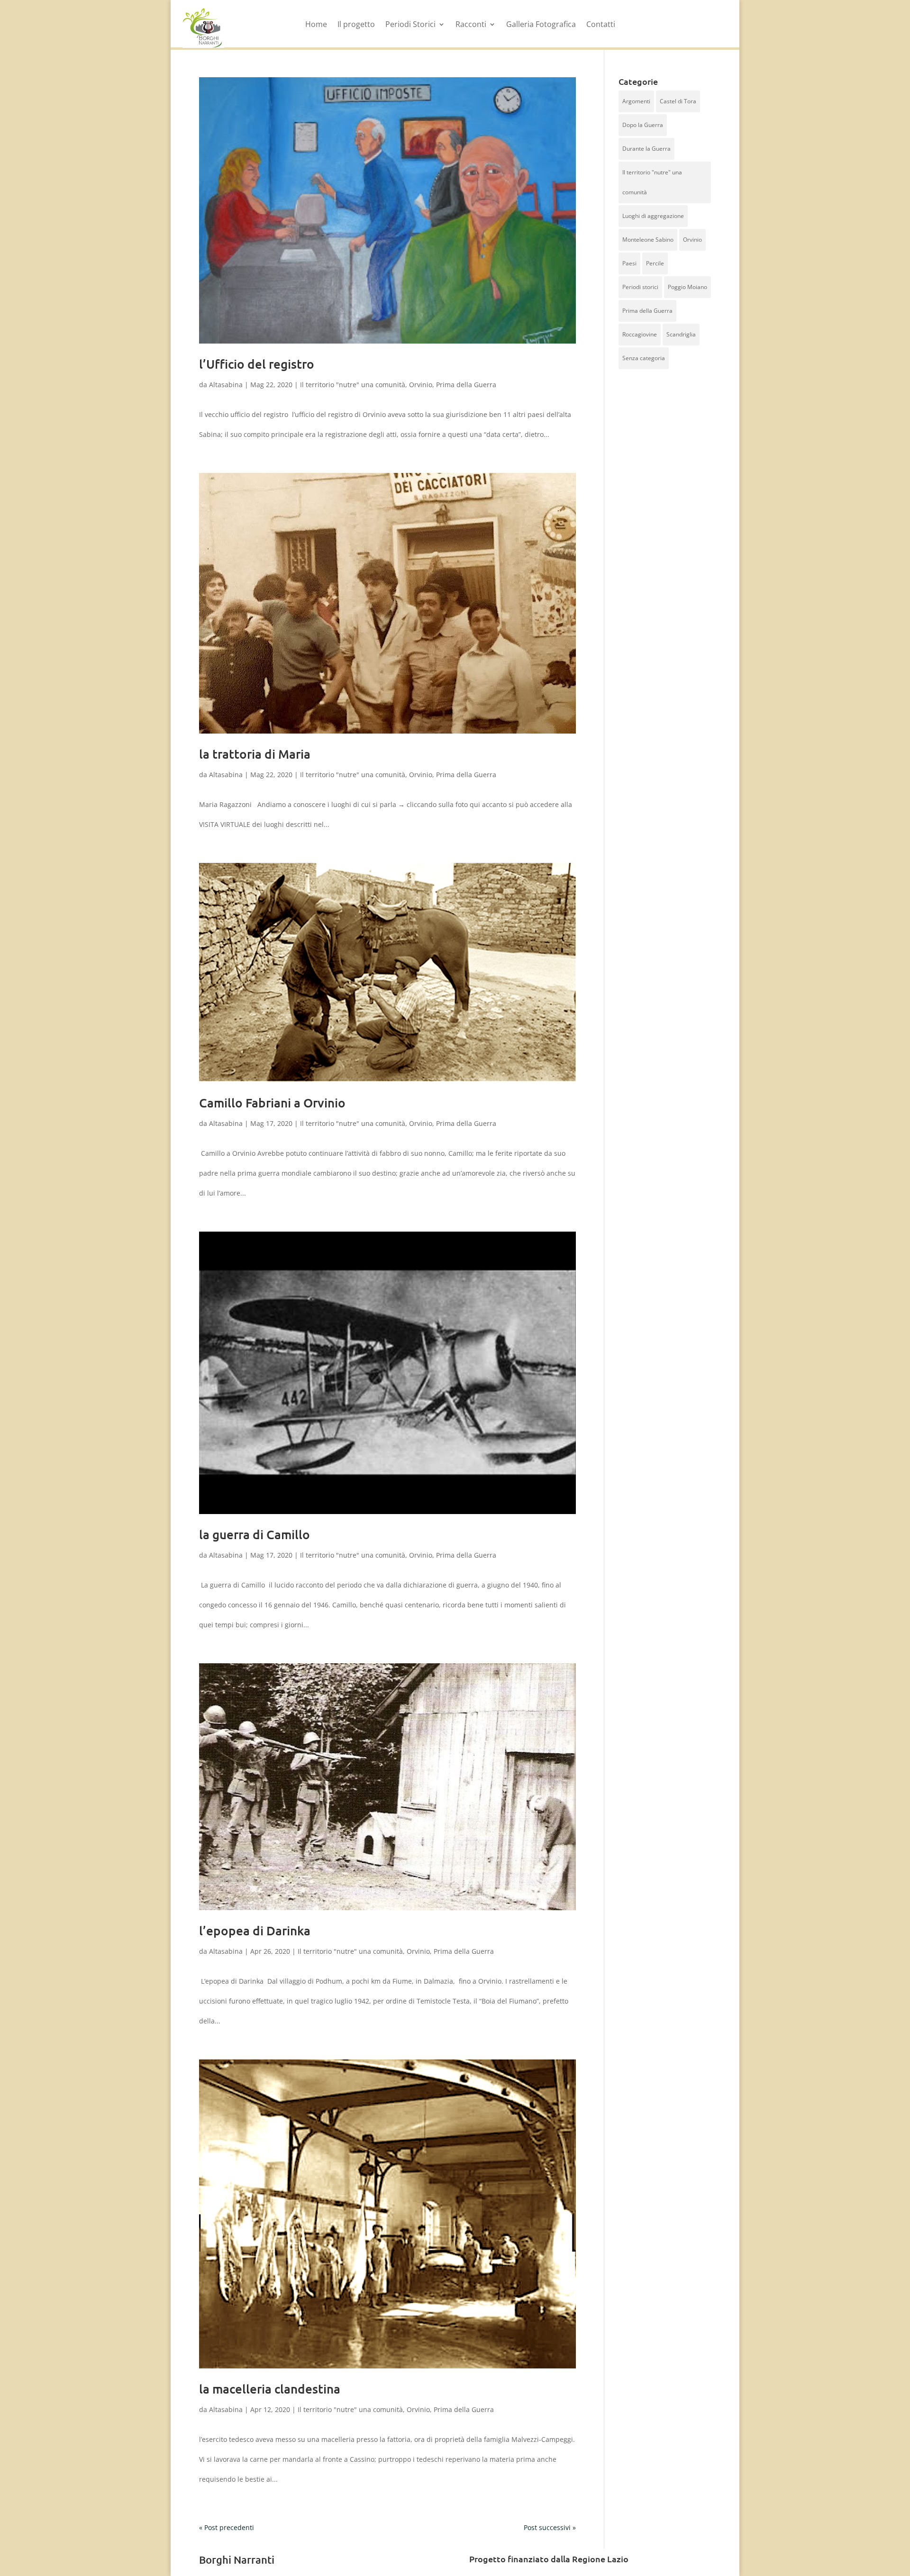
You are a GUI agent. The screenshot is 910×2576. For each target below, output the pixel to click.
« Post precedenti (227, 2527)
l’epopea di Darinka (255, 1930)
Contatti (601, 25)
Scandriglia (681, 334)
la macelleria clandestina (270, 2389)
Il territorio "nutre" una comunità (353, 385)
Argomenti (636, 101)
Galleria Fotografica (541, 25)
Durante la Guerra (646, 149)
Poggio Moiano (687, 287)
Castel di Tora (678, 101)
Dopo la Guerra (643, 125)
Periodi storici (640, 287)
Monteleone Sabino (648, 240)
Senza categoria (644, 358)
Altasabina (226, 385)
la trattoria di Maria (255, 754)
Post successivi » (550, 2527)
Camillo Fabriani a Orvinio (272, 1102)
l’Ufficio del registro (257, 364)
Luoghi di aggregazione (653, 216)
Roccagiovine (640, 334)
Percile (655, 263)
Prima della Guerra (466, 385)
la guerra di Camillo (255, 1534)
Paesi (629, 263)
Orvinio (421, 385)
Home (316, 25)
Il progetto (356, 25)
